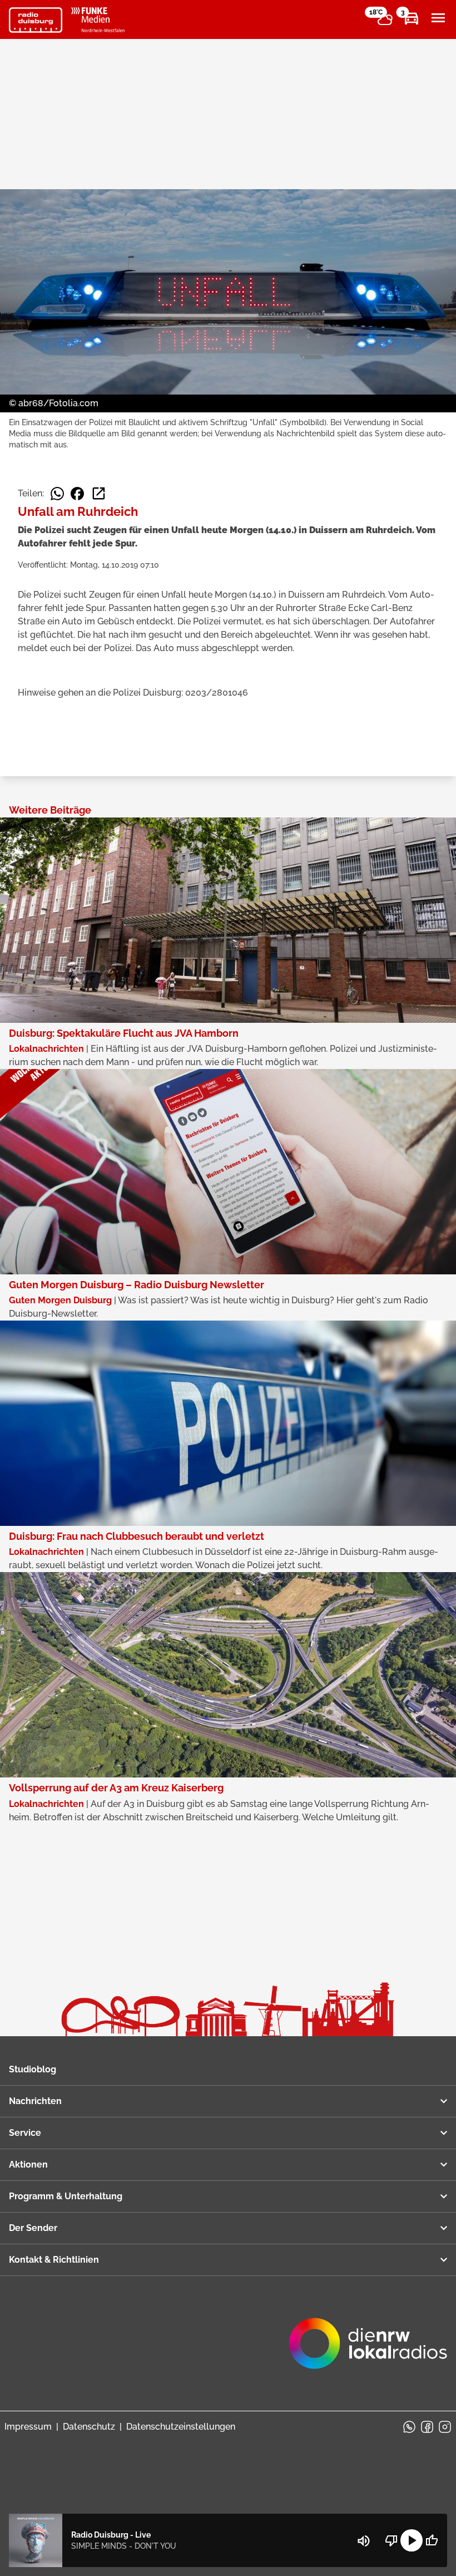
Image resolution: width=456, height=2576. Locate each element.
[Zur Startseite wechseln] (36, 20)
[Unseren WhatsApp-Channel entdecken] (409, 2427)
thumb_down (391, 2540)
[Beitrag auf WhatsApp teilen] (57, 494)
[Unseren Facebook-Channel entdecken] (427, 2427)
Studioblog (33, 2069)
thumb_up (432, 2540)
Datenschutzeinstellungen (181, 2427)
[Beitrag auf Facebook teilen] (77, 494)
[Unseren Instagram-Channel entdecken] (445, 2427)
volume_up (364, 2541)
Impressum (28, 2427)
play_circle (412, 2540)
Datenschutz (89, 2427)
